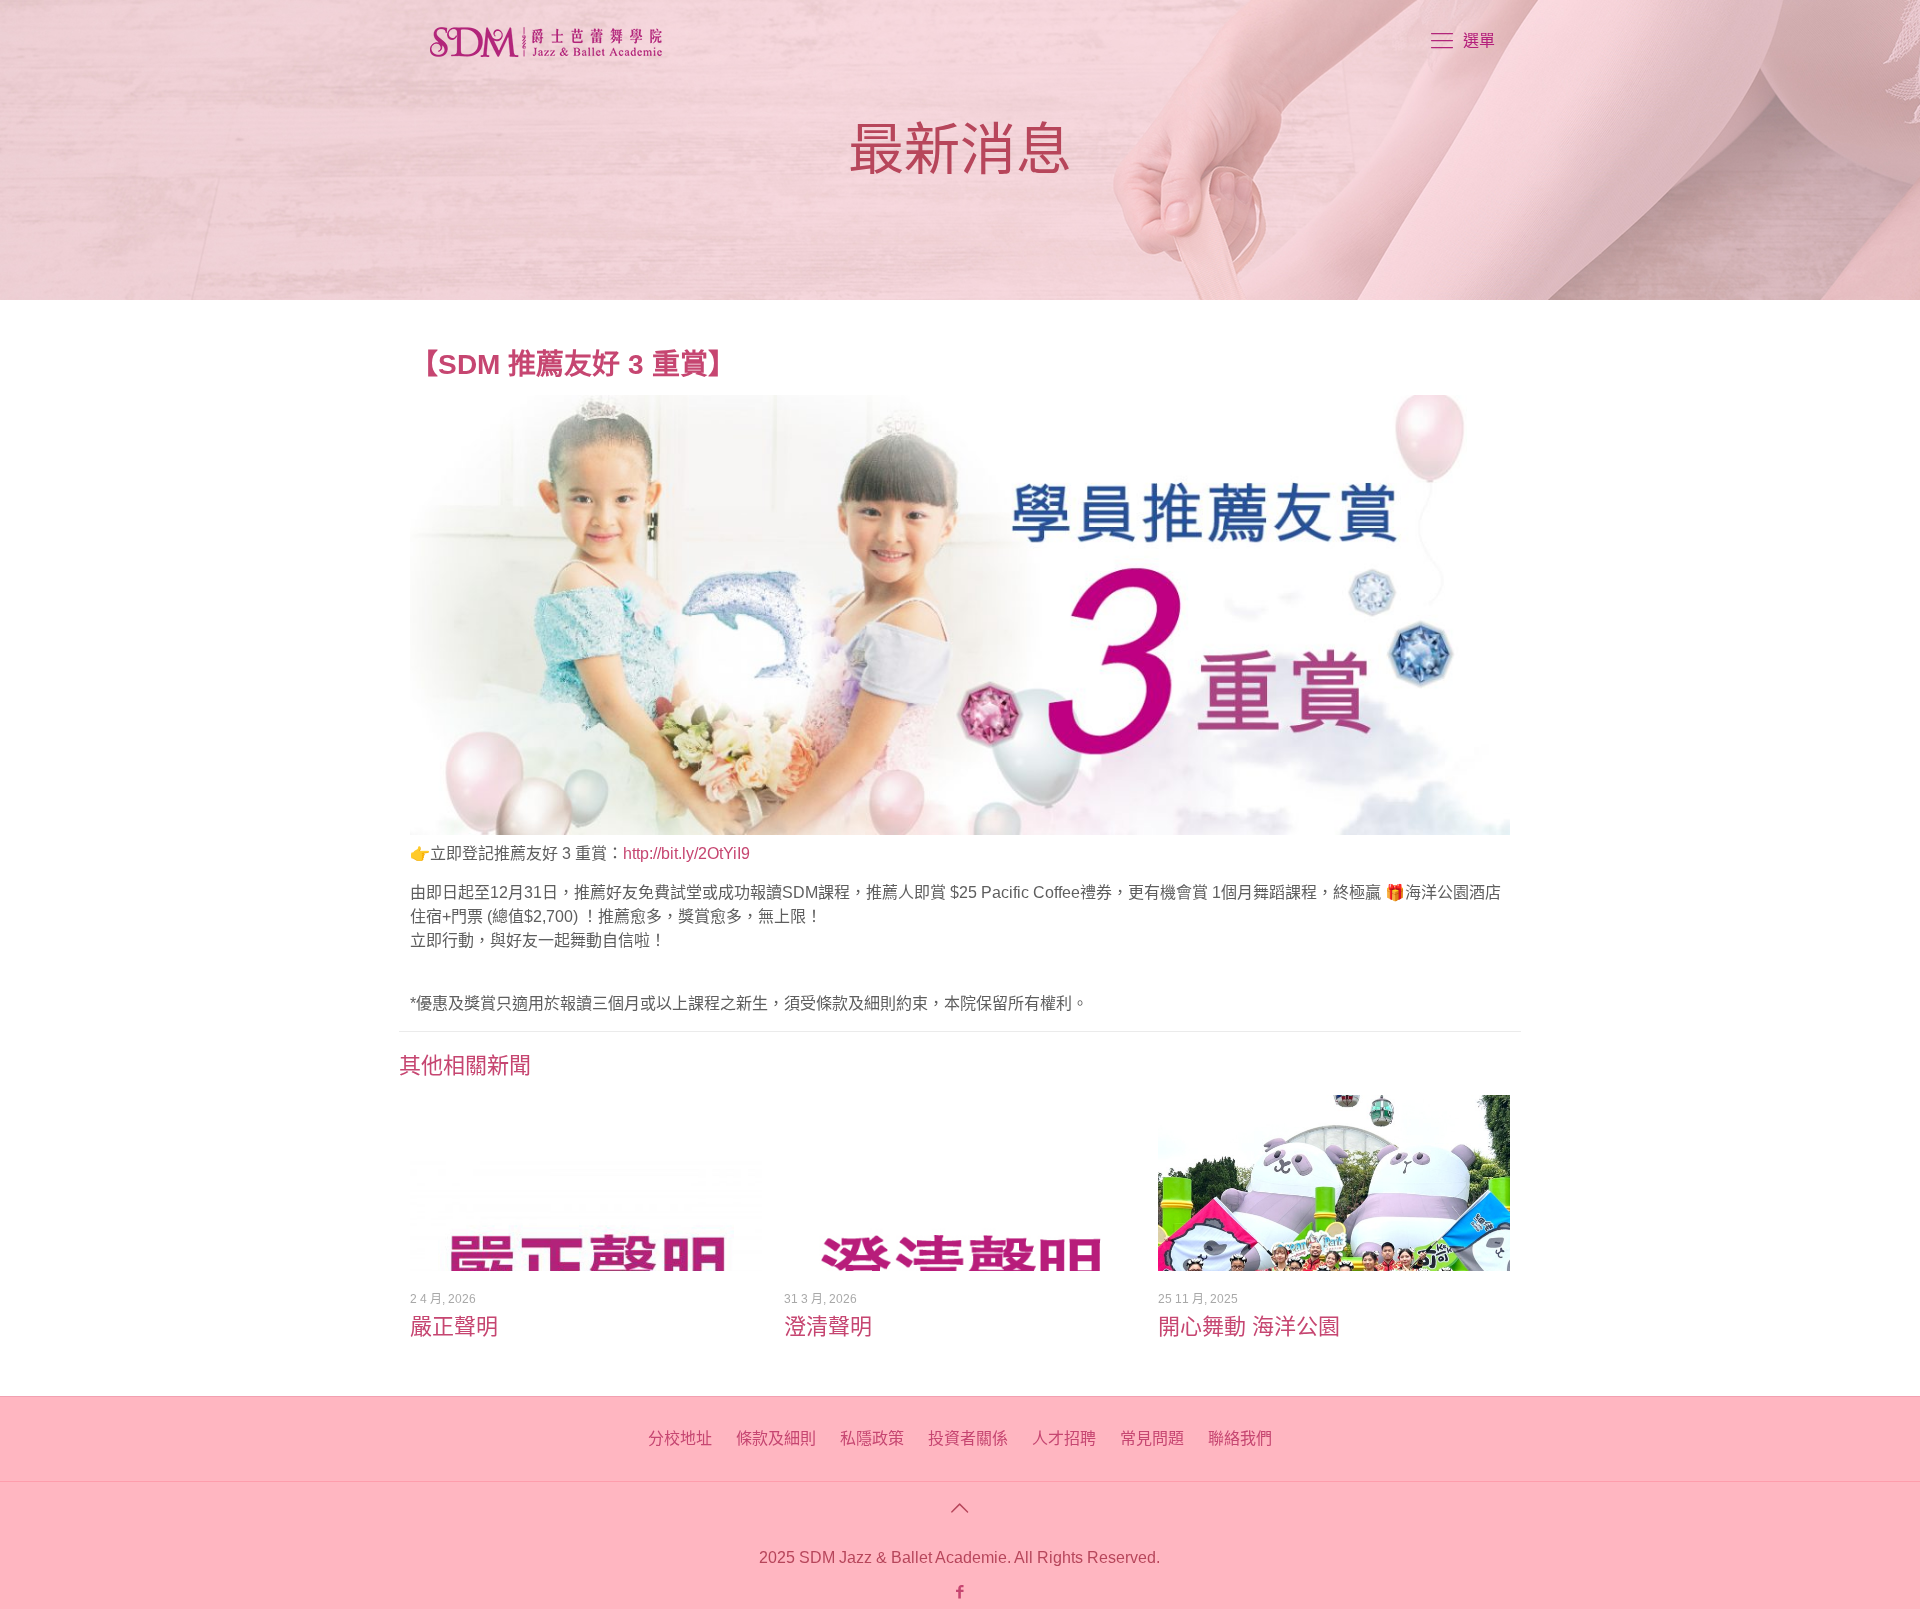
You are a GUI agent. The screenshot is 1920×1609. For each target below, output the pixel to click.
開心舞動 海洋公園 (1249, 1326)
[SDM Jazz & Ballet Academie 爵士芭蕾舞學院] (546, 41)
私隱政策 (872, 1438)
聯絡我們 (1240, 1438)
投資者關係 (968, 1438)
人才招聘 (1064, 1438)
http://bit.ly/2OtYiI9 (686, 853)
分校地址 (680, 1438)
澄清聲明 (828, 1326)
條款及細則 (776, 1438)
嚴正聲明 (454, 1326)
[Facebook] (959, 1591)
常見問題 (1152, 1438)
